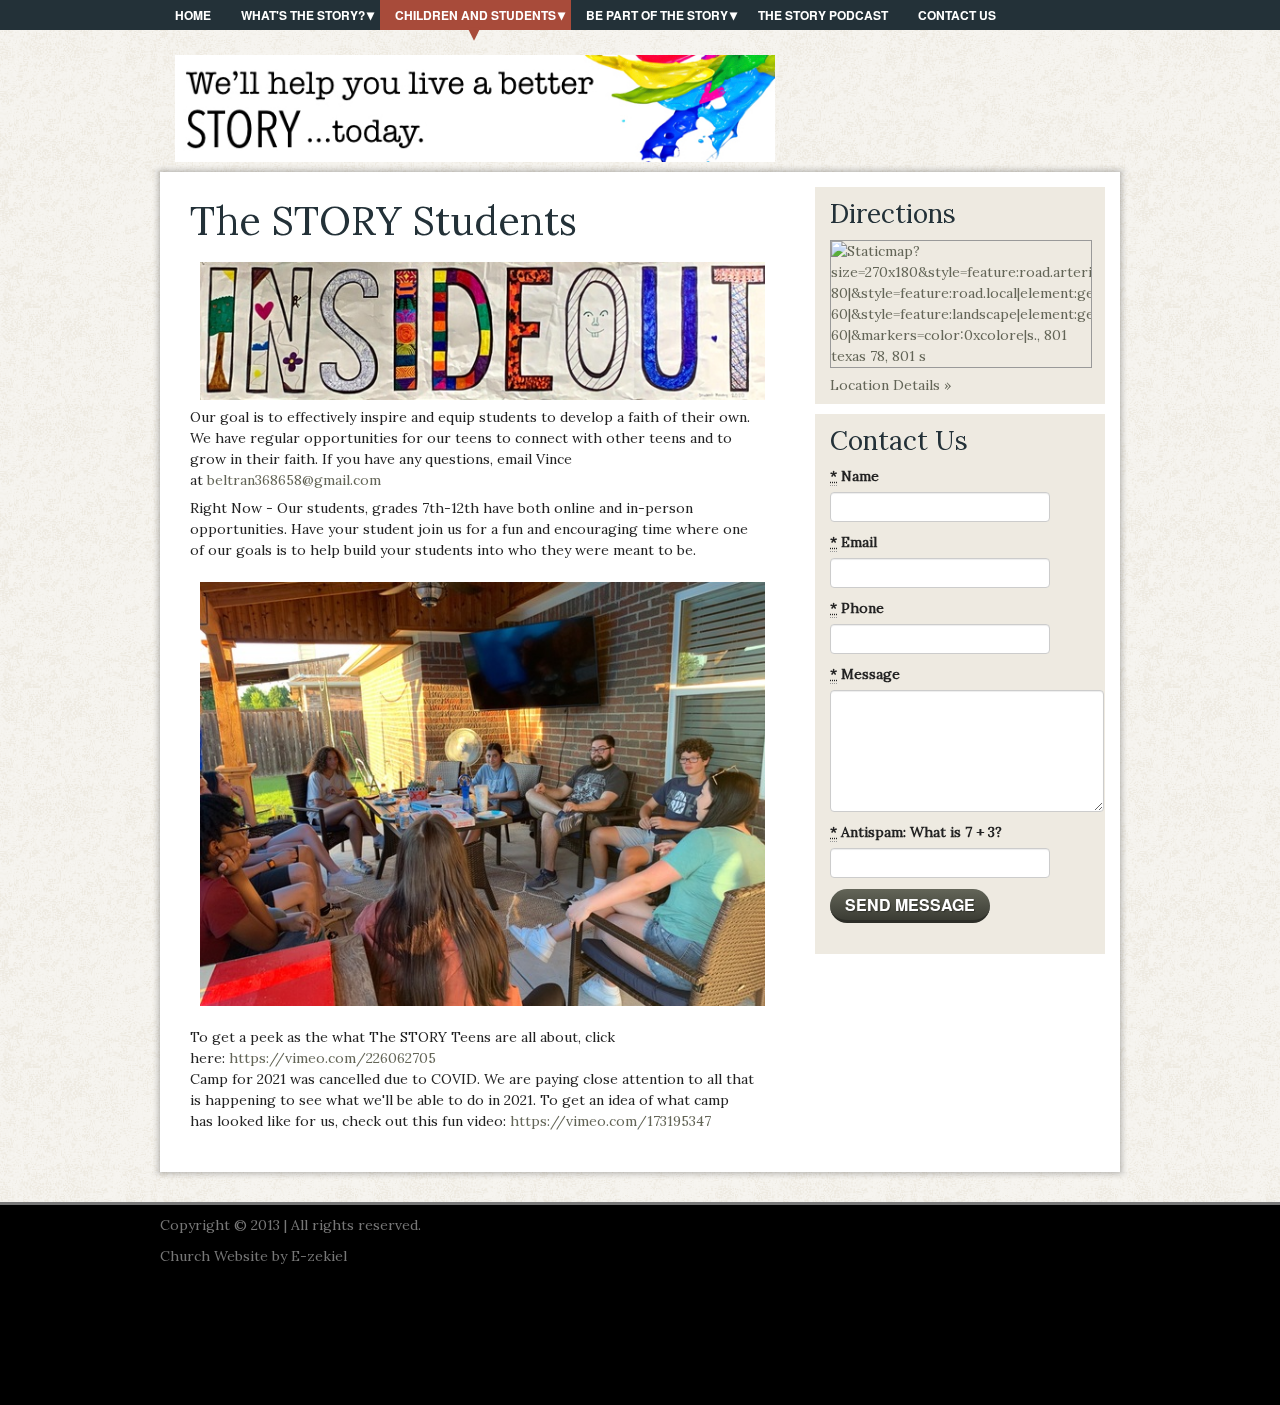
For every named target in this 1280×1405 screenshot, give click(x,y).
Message (865, 674)
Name (854, 476)
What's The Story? (303, 15)
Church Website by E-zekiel (253, 1256)
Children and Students (475, 15)
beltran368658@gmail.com (294, 480)
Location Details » (890, 385)
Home (193, 15)
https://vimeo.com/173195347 (610, 1121)
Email (853, 542)
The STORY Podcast (823, 15)
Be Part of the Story (657, 15)
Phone (857, 608)
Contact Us (957, 15)
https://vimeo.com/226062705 (332, 1058)
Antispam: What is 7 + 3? (916, 832)
